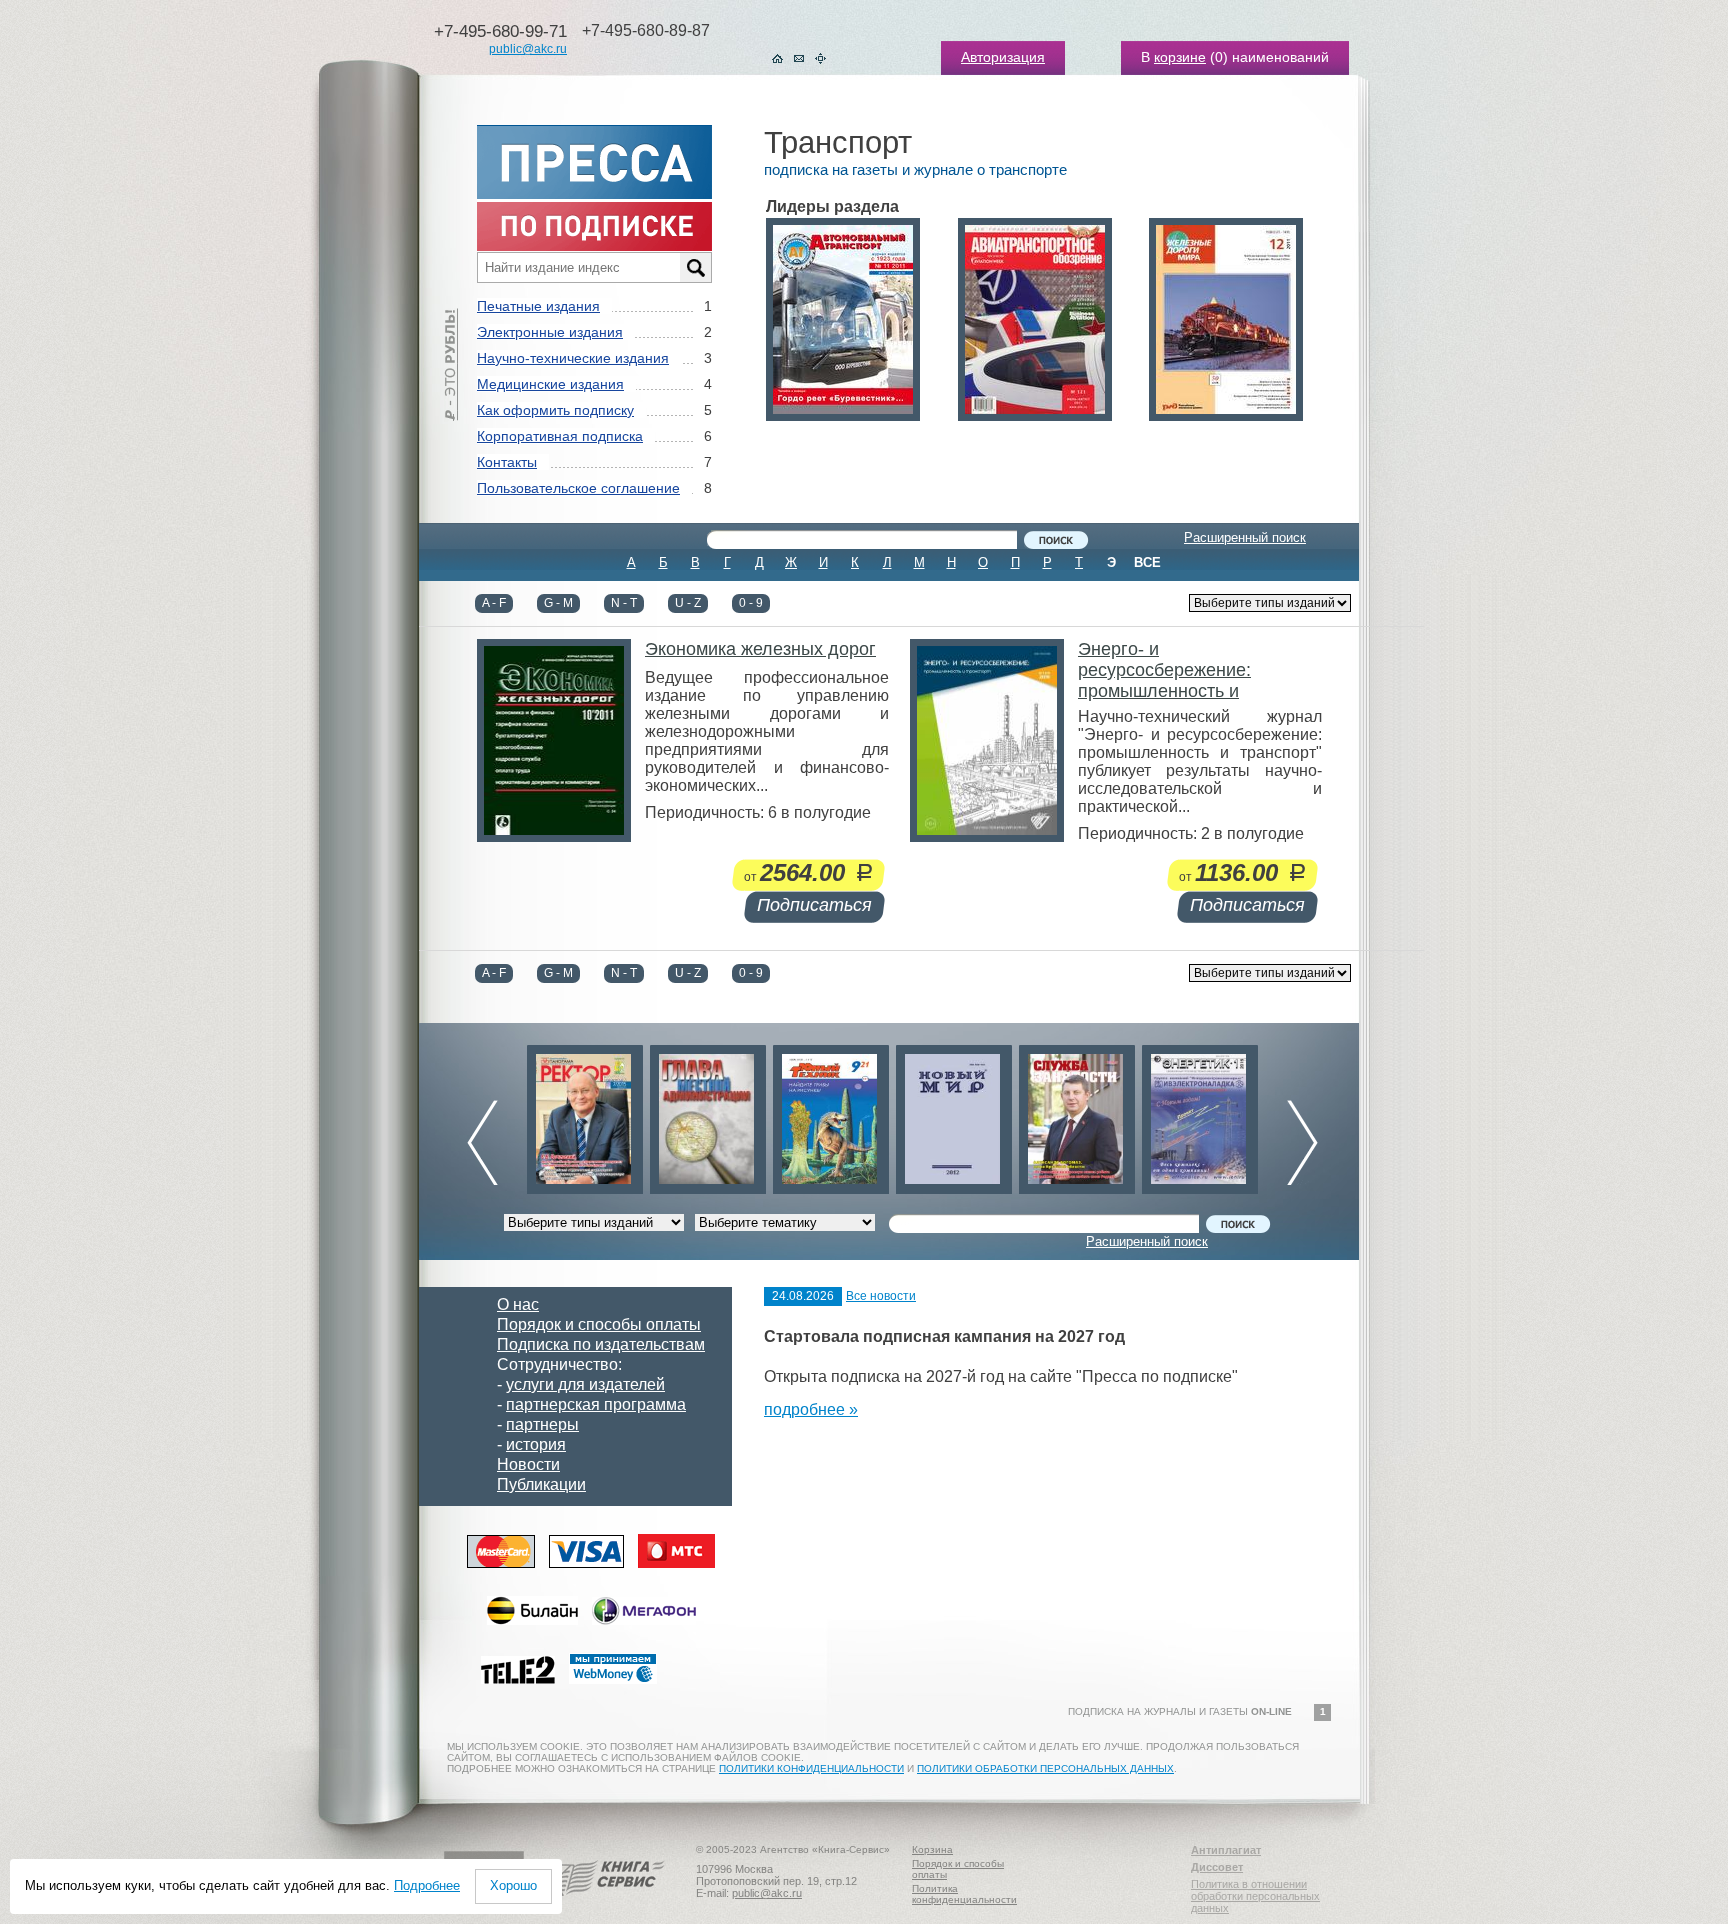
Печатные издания (538, 306)
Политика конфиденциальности (964, 1894)
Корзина (932, 1849)
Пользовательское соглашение (578, 488)
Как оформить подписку (555, 410)
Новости (528, 1464)
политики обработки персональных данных (1045, 1768)
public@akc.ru (528, 49)
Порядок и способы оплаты (599, 1324)
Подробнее (427, 1885)
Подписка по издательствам (601, 1344)
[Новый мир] (950, 1114)
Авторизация (1003, 57)
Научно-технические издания (573, 358)
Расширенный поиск (1245, 537)
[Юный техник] (827, 1114)
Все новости (881, 1296)
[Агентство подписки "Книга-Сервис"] (604, 1903)
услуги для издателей (585, 1384)
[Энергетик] (1196, 1114)
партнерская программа (596, 1404)
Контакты (507, 462)
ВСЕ (1147, 562)
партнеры (542, 1424)
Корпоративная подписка (560, 436)
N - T (624, 603)
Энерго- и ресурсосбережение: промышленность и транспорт (1164, 680)
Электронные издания (550, 332)
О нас (518, 1304)
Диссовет (1217, 1867)
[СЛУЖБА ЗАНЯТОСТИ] (1073, 1114)
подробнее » (811, 1409)
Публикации (541, 1484)
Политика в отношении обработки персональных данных (1255, 1896)
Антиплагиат (1226, 1850)
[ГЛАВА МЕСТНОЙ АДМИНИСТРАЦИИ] (704, 1114)
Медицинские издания (550, 384)
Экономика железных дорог (760, 649)
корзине (1180, 57)
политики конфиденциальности (811, 1768)
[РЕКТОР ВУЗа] (581, 1114)
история (536, 1444)
